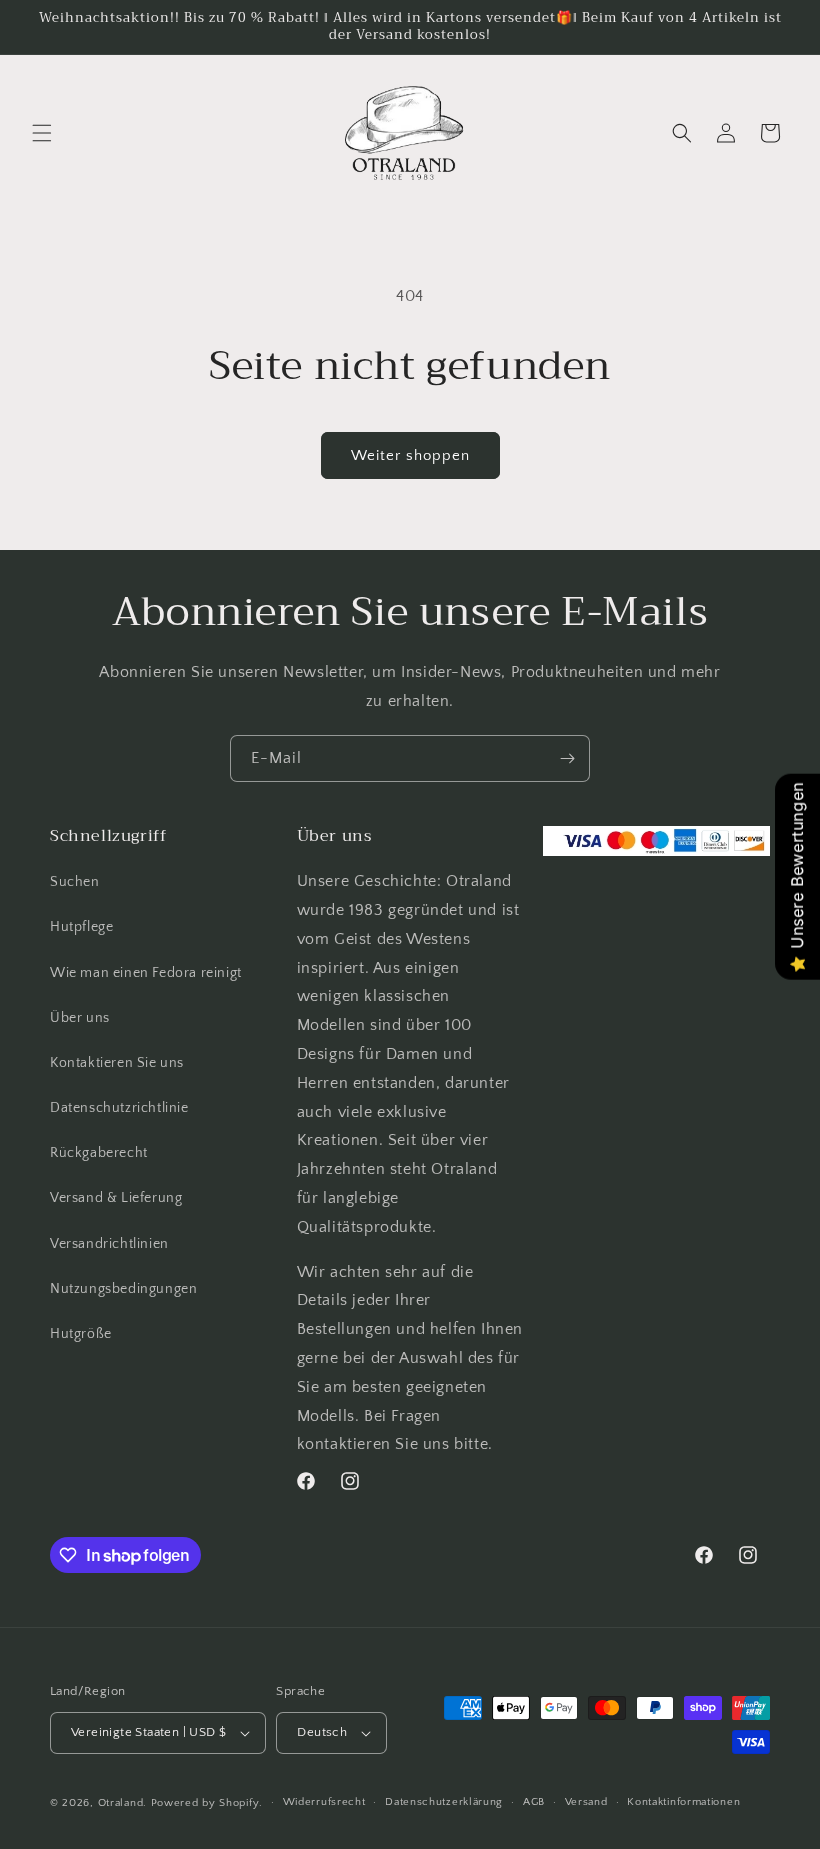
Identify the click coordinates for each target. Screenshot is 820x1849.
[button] (42, 133)
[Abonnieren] (567, 758)
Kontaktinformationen (683, 1802)
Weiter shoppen (410, 455)
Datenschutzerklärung (444, 1802)
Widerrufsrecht (324, 1802)
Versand (586, 1802)
